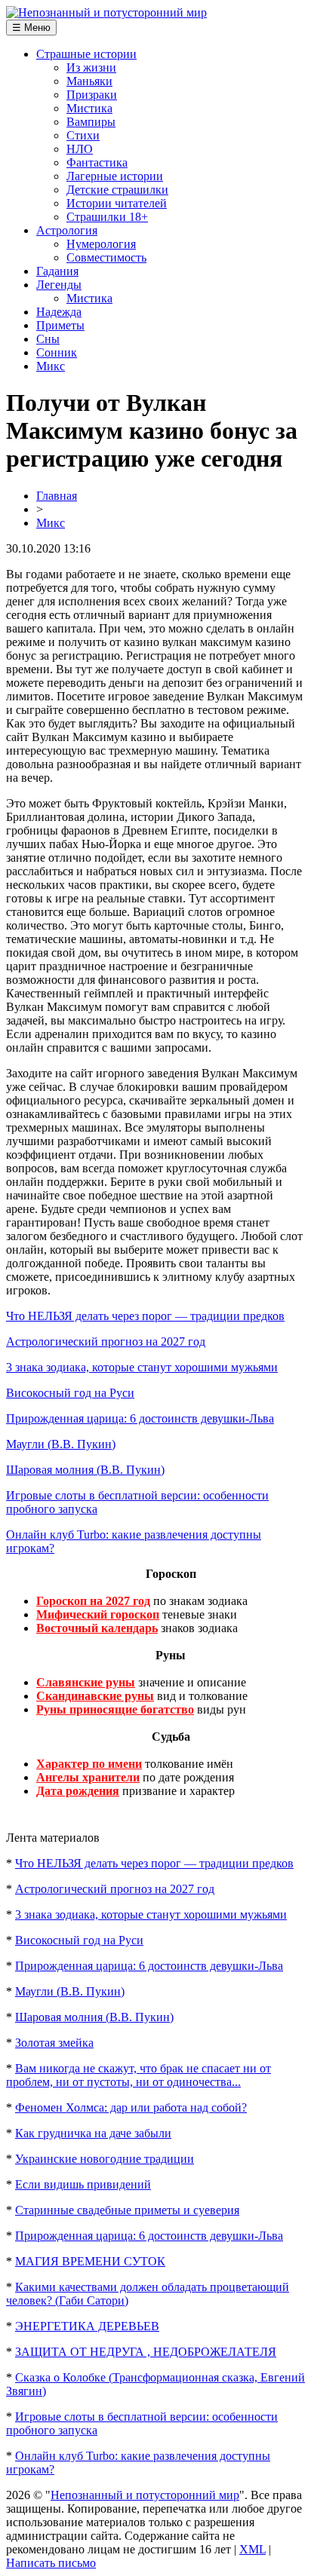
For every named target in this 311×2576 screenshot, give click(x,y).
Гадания (57, 271)
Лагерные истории (115, 176)
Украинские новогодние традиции (105, 2159)
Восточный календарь (97, 1628)
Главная (57, 496)
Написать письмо (51, 2563)
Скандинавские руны (95, 1696)
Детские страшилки (117, 190)
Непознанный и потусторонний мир (145, 2495)
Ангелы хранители (88, 1777)
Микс (51, 366)
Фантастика (97, 162)
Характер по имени (89, 1764)
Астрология (67, 230)
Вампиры (91, 122)
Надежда (59, 312)
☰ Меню (31, 28)
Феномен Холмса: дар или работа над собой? (131, 2107)
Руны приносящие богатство (115, 1709)
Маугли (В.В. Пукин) (61, 1444)
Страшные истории (86, 54)
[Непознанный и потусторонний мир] (106, 12)
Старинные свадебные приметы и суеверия (127, 2210)
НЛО (80, 149)
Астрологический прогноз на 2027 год (106, 1342)
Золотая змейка (54, 2043)
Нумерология (101, 244)
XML (252, 2549)
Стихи (83, 135)
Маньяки (89, 81)
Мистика (89, 108)
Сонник (57, 352)
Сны (48, 339)
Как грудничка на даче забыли (93, 2133)
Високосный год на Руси (70, 1393)
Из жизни (91, 67)
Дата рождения (78, 1791)
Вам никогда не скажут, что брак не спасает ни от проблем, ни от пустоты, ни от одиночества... (139, 2075)
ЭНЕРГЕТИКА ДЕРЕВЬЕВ (87, 2326)
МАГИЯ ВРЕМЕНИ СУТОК (90, 2261)
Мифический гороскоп (98, 1614)
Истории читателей (117, 203)
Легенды (59, 285)
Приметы (60, 325)
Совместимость (106, 257)
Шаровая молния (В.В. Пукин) (85, 1470)
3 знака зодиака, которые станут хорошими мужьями (142, 1367)
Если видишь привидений (83, 2184)
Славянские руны (86, 1682)
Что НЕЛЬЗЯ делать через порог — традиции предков (145, 1316)
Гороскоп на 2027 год (93, 1601)
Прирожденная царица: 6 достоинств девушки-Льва (140, 1418)
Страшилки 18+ (107, 217)
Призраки (92, 95)
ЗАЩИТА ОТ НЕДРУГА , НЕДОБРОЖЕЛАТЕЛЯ (146, 2352)
